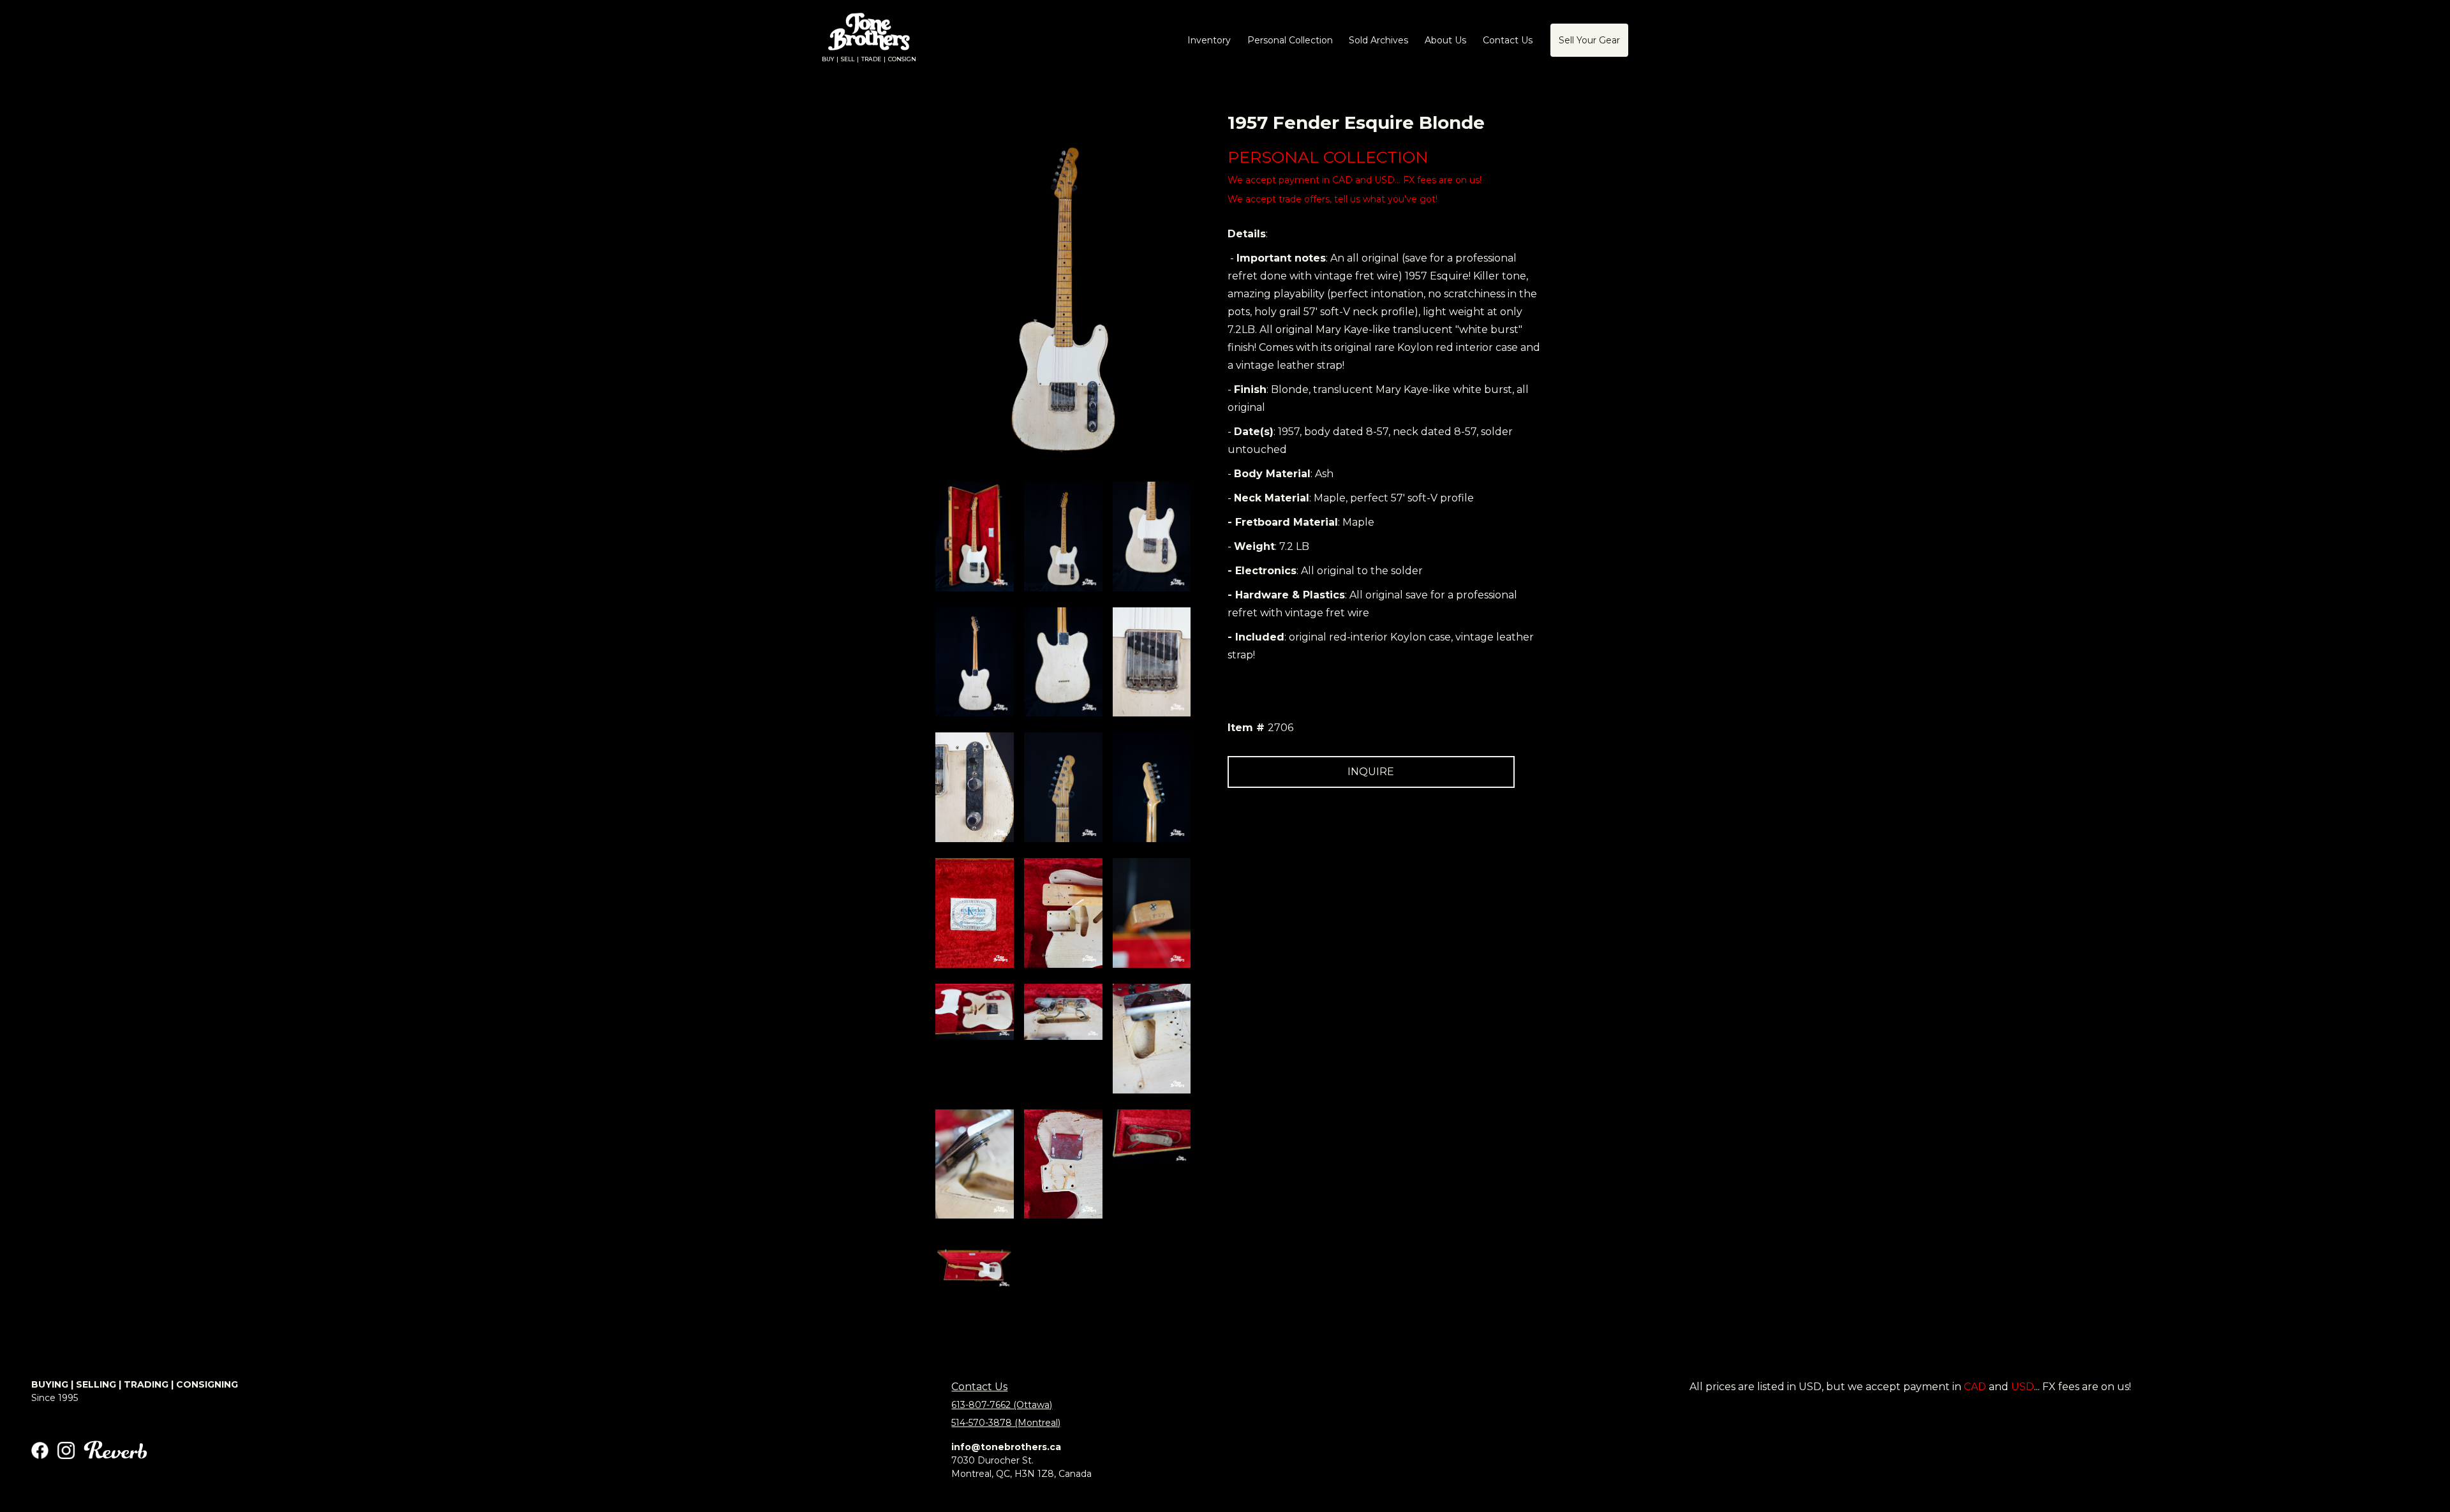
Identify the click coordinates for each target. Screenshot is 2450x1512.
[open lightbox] (975, 537)
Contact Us (979, 1387)
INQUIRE (1371, 772)
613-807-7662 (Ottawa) (1002, 1405)
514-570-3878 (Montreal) (1006, 1423)
